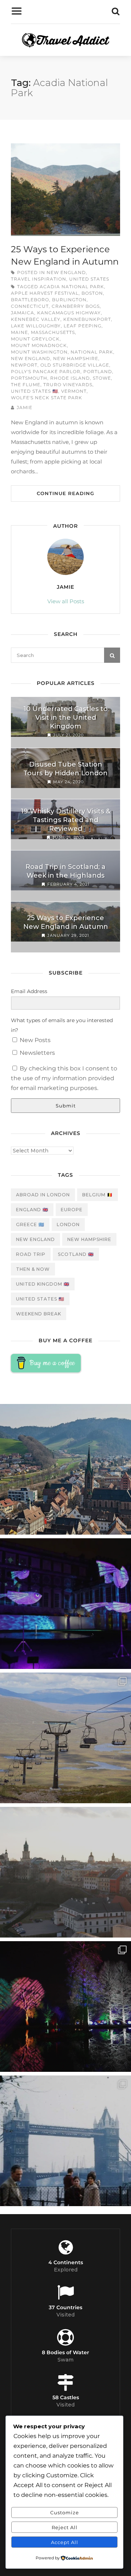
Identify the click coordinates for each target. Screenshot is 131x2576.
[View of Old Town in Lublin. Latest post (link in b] (65, 1872)
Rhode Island (70, 378)
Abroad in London (43, 1195)
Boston (92, 293)
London (68, 1224)
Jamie (25, 407)
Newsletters (37, 1053)
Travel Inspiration (39, 279)
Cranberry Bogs (76, 306)
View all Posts (66, 601)
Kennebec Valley (36, 319)
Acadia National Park (72, 287)
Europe (72, 1210)
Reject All (65, 2527)
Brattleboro (30, 300)
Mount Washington (39, 352)
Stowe (102, 378)
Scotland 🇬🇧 (76, 1254)
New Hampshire (76, 358)
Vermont (74, 391)
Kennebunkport (87, 319)
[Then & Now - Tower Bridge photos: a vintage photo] (65, 2141)
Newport (24, 365)
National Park (92, 352)
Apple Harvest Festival (45, 293)
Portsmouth (29, 378)
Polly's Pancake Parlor (46, 372)
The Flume (26, 385)
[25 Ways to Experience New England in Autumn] (65, 190)
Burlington (69, 300)
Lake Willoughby (36, 326)
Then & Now (33, 1269)
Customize (65, 2512)
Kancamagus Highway (69, 313)
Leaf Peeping (83, 326)
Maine (19, 332)
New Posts (34, 1040)
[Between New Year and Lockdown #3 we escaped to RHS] (65, 2006)
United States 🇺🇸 (35, 391)
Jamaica (23, 313)
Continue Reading (65, 493)
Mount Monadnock (39, 345)
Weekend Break (39, 1314)
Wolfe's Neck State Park (47, 398)
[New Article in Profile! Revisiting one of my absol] (65, 1738)
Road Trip (31, 1254)
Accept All (65, 2542)
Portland (98, 372)
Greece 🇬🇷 (30, 1224)
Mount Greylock (35, 339)
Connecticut (30, 306)
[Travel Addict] (65, 42)
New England (66, 272)
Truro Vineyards (68, 385)
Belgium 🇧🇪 (98, 1195)
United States (89, 279)
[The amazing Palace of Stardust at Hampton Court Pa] (65, 1604)
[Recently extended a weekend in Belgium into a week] (65, 1469)
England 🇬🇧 (32, 1210)
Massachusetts (53, 332)
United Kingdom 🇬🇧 (43, 1284)
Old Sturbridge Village (75, 365)
